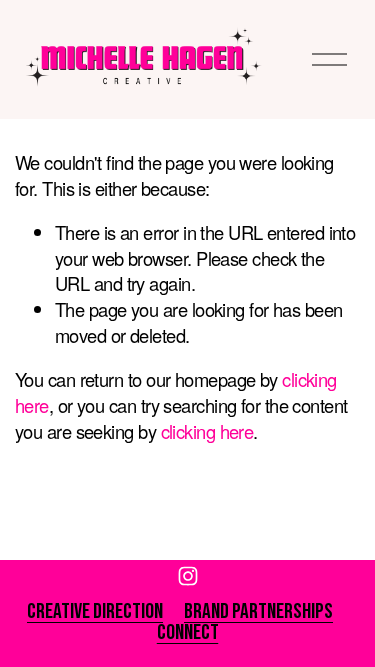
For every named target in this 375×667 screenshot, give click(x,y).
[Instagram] (188, 576)
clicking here (207, 431)
